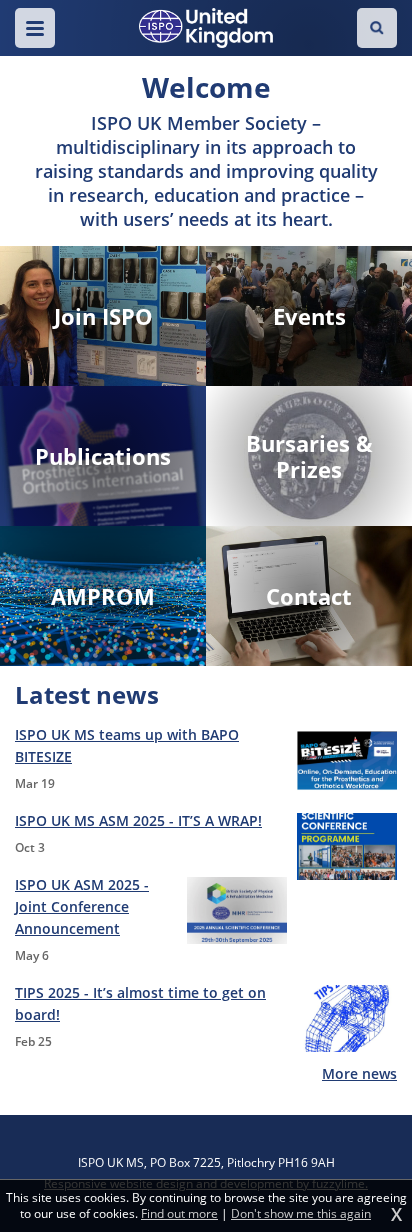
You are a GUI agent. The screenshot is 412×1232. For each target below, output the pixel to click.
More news (359, 1073)
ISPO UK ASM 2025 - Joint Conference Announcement (82, 906)
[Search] (377, 28)
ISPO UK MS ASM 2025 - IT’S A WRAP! (138, 820)
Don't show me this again (301, 1214)
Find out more (179, 1214)
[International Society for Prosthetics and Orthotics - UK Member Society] (206, 28)
